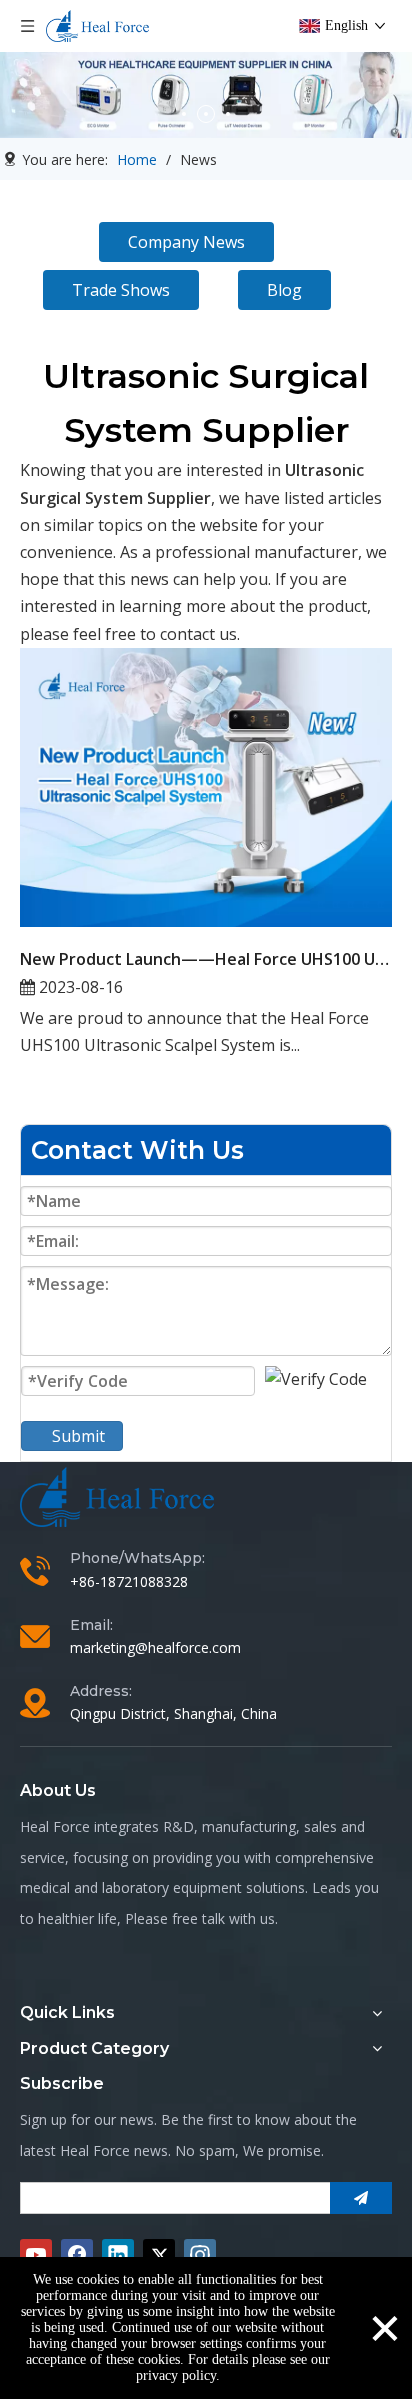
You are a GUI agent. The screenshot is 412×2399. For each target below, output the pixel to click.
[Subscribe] (361, 2198)
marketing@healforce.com (155, 1647)
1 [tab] (184, 114)
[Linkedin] (118, 2255)
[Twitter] (159, 2255)
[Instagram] (200, 2255)
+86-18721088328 (129, 1581)
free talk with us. (225, 1918)
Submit (78, 1436)
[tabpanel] (206, 95)
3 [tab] (228, 114)
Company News (186, 242)
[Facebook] (77, 2255)
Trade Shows (121, 290)
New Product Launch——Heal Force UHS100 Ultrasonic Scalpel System (206, 959)
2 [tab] (206, 114)
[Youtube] (36, 2255)
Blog (284, 290)
